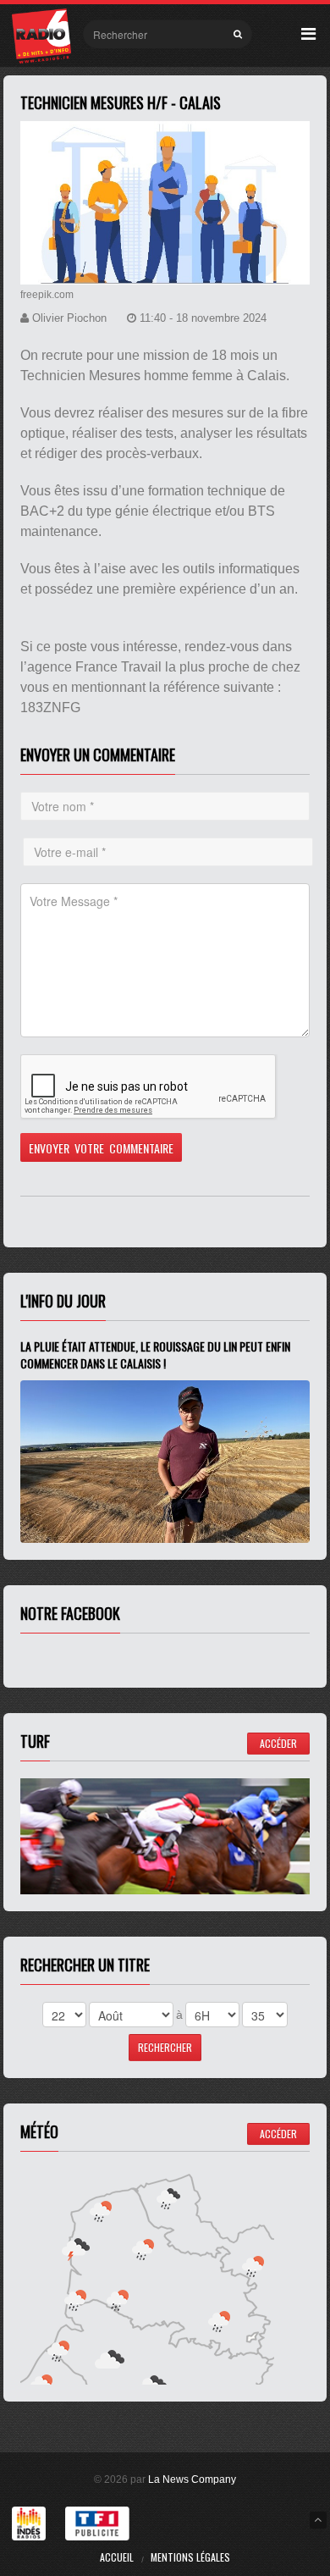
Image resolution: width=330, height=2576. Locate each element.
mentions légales (190, 2557)
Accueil (117, 2557)
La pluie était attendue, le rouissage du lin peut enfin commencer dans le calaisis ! (155, 1354)
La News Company (192, 2479)
